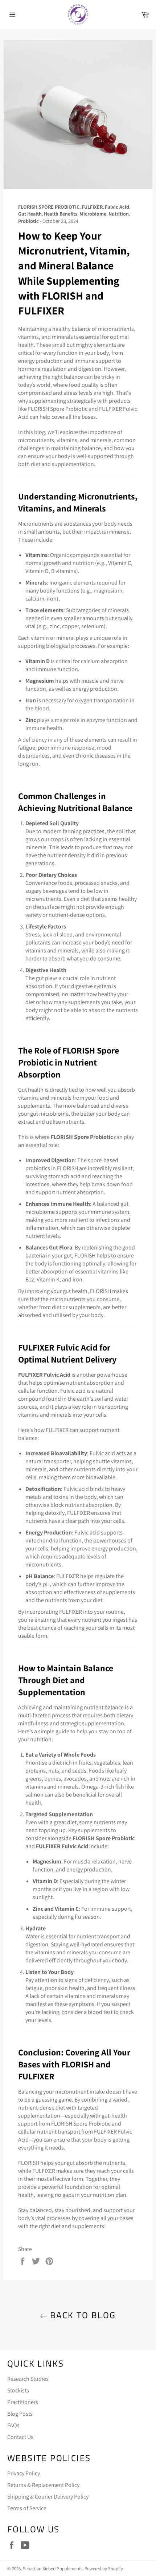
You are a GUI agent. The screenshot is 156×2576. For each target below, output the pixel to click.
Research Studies (28, 2379)
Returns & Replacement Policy (43, 2485)
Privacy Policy (24, 2473)
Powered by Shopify (104, 2569)
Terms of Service (27, 2508)
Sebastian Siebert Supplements (53, 2569)
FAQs (13, 2425)
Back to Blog (81, 2315)
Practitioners (23, 2402)
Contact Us (20, 2437)
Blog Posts (20, 2414)
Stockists (18, 2390)
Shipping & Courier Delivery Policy (48, 2497)
